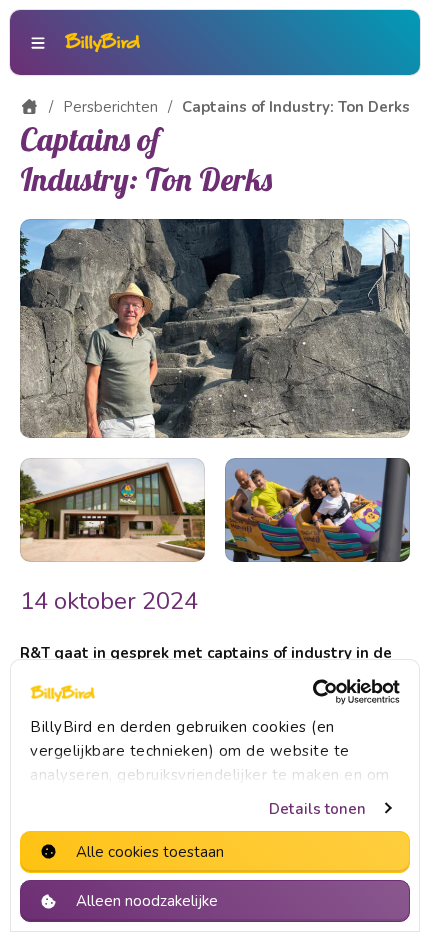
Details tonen (317, 809)
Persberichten (110, 107)
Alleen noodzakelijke (147, 901)
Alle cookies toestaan (150, 852)
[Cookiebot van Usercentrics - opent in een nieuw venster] (312, 692)
